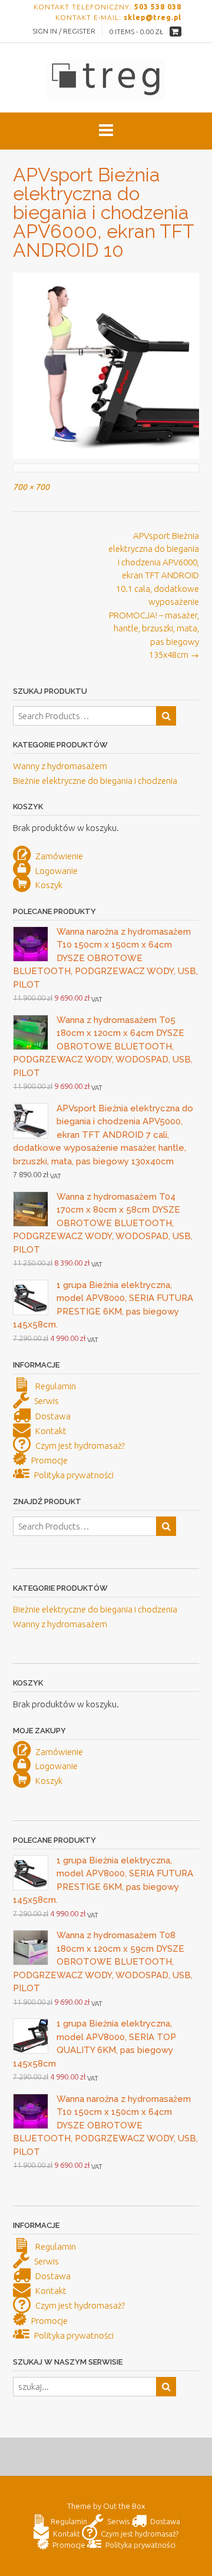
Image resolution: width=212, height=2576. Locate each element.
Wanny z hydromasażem (60, 766)
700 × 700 (31, 487)
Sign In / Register (64, 31)
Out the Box (124, 2506)
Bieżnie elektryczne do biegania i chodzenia (95, 781)
